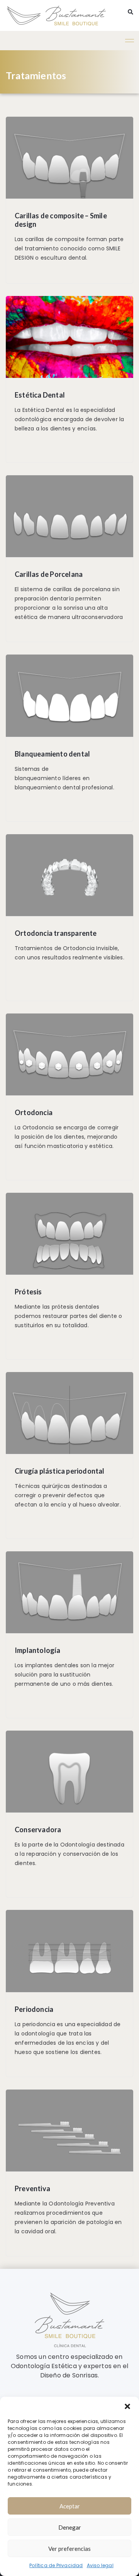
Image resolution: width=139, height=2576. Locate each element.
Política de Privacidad (56, 2565)
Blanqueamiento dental (52, 754)
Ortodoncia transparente (56, 933)
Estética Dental (40, 395)
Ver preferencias (69, 2549)
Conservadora (38, 1830)
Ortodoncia (34, 1112)
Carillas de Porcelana (49, 574)
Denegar (70, 2527)
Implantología (38, 1650)
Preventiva (32, 2188)
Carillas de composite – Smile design (61, 220)
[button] (127, 2406)
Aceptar (70, 2506)
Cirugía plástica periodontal (60, 1471)
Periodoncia (34, 2009)
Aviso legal (100, 2565)
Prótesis (28, 1292)
